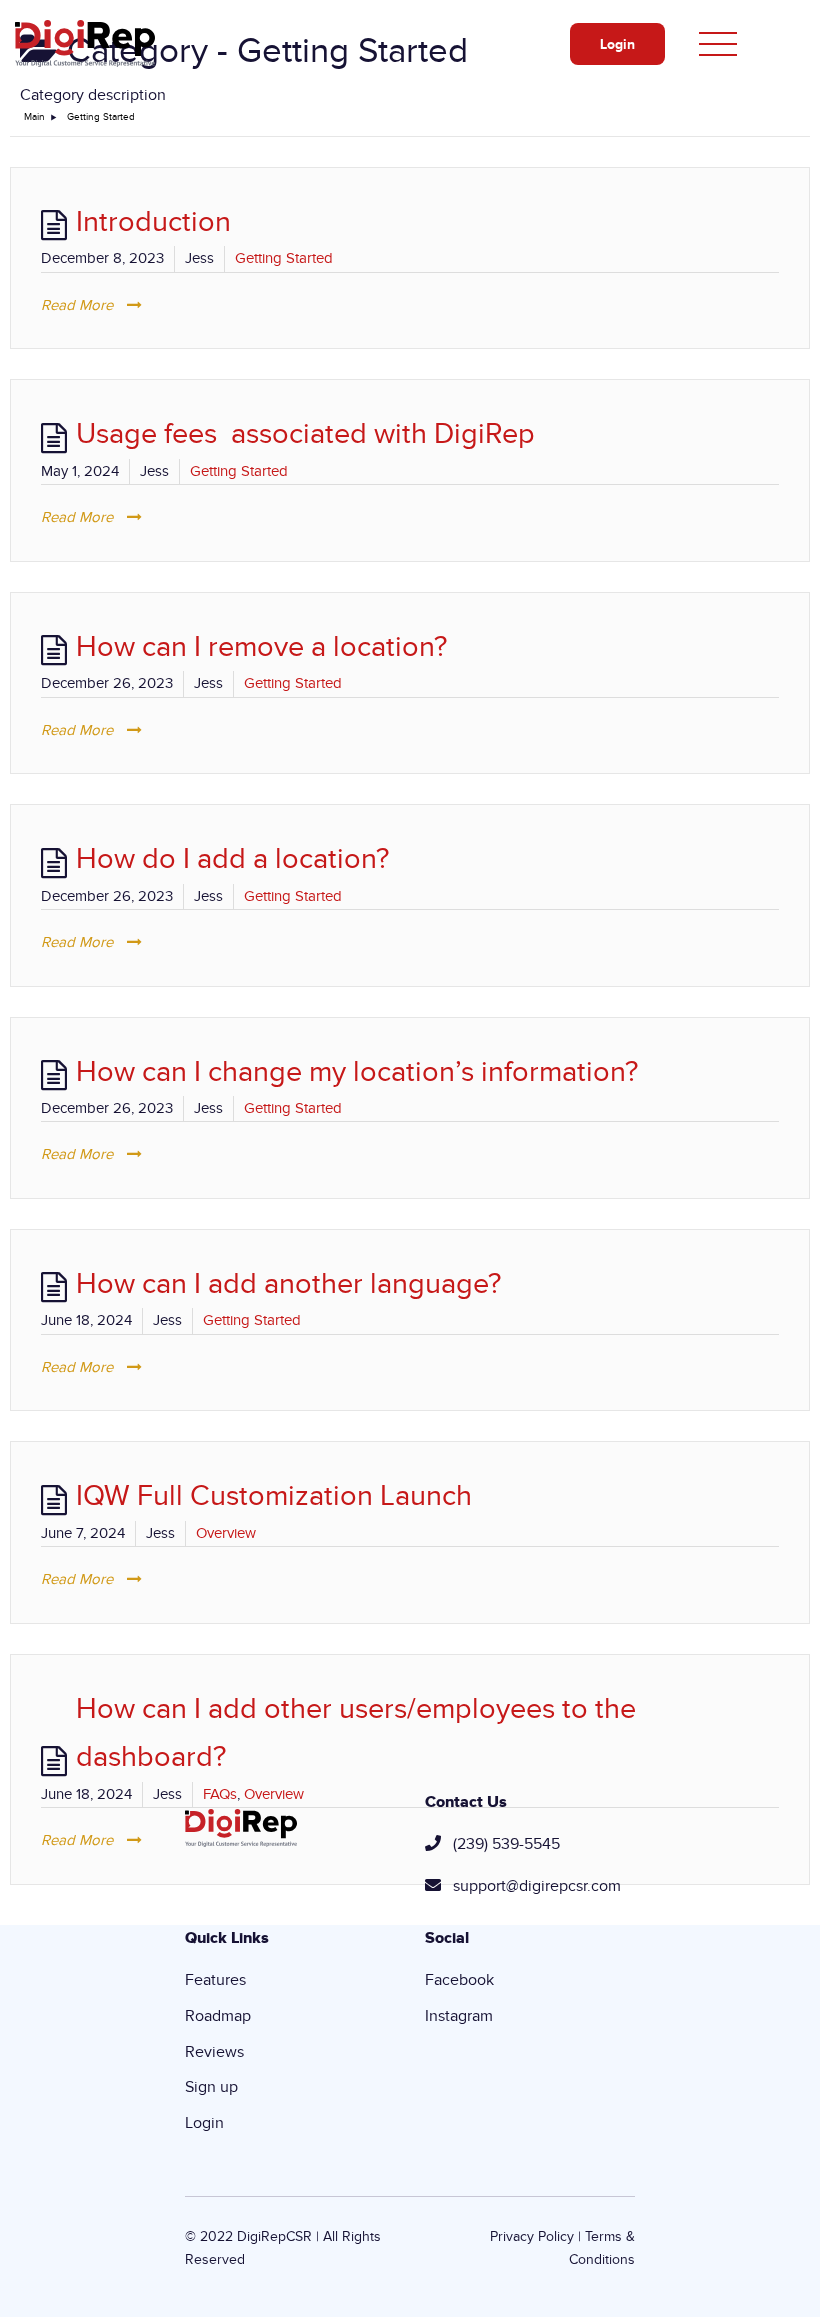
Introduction (153, 222)
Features (215, 1980)
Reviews (214, 2052)
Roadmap (218, 2016)
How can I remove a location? (261, 647)
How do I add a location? (232, 859)
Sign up (211, 2087)
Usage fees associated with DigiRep (305, 434)
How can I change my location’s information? (357, 1072)
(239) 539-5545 (506, 1844)
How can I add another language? (288, 1284)
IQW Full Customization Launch (274, 1496)
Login (617, 44)
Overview (226, 1533)
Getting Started (284, 258)
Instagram (459, 2016)
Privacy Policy (532, 2236)
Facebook (459, 1980)
